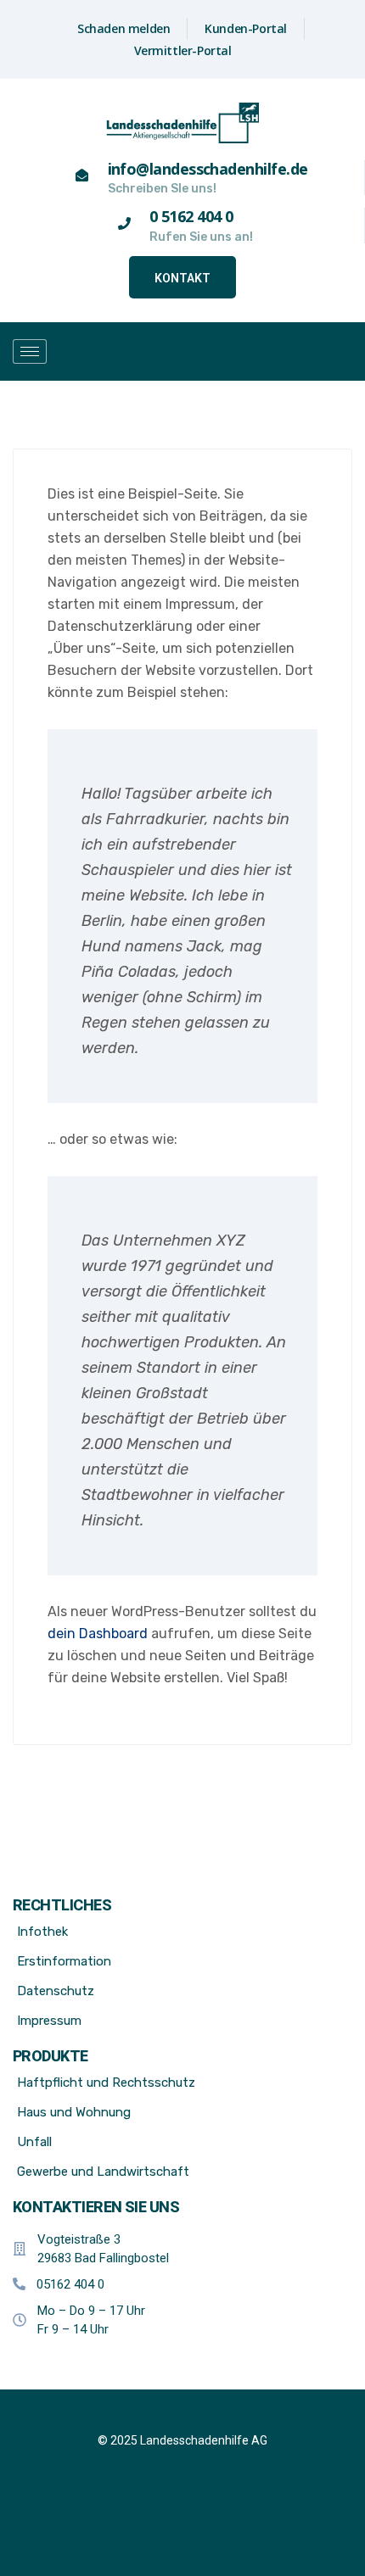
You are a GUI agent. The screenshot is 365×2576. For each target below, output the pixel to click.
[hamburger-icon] (30, 351)
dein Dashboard (98, 1634)
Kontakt (182, 278)
